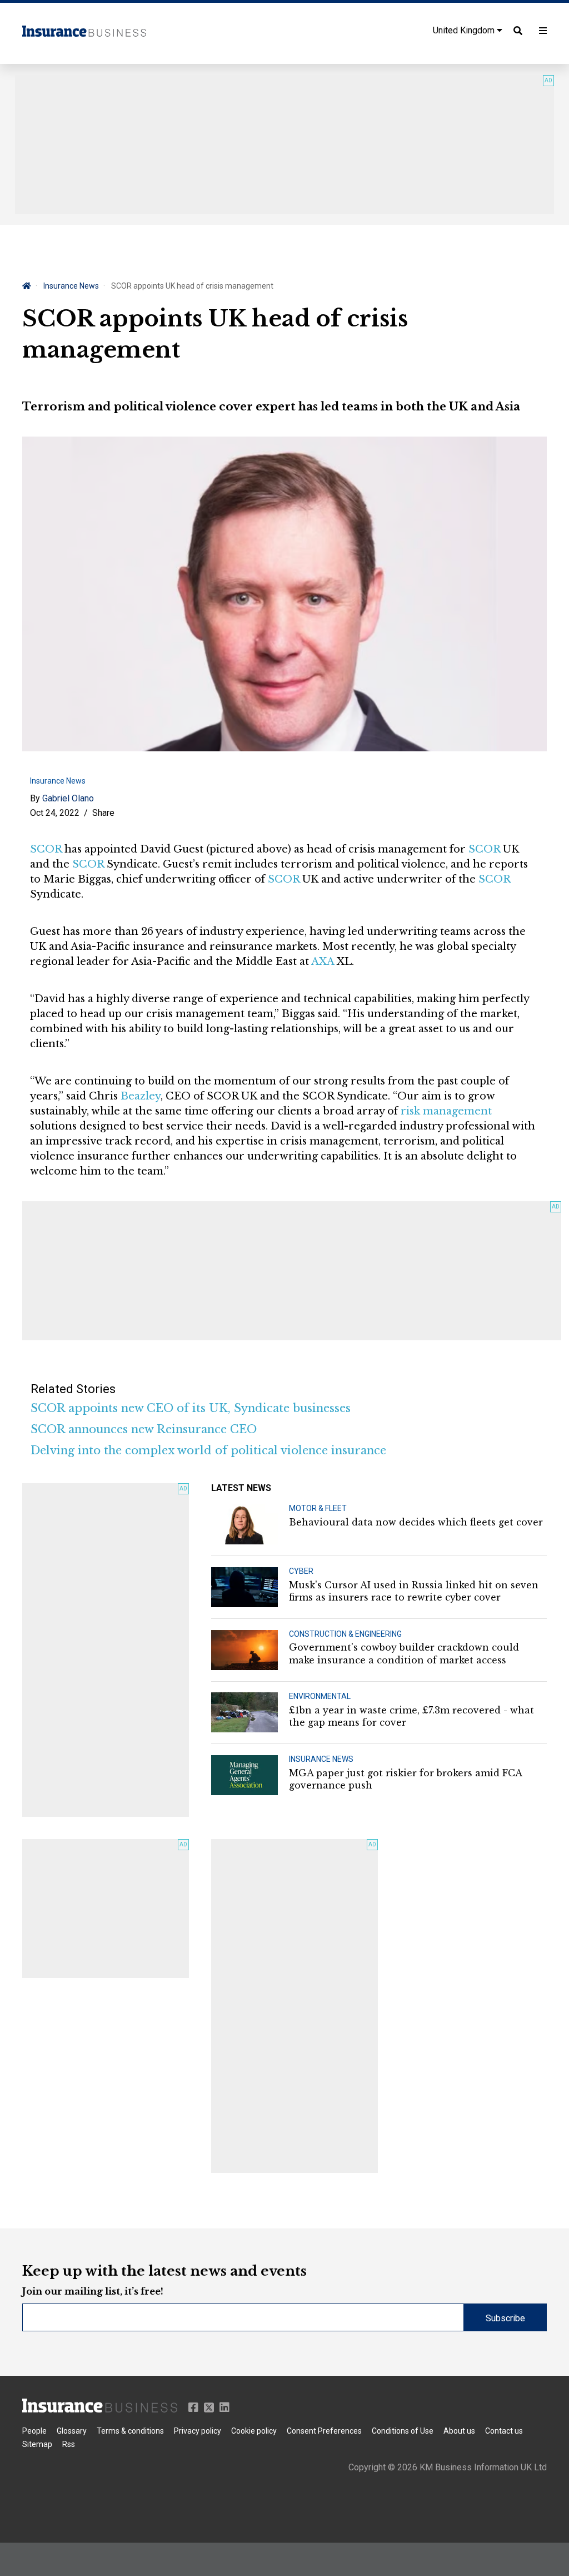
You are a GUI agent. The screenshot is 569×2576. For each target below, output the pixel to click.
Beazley (141, 1096)
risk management (446, 1111)
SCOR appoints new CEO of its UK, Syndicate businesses (191, 1408)
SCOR (46, 849)
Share (103, 813)
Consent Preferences (324, 2431)
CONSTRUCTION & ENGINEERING (345, 1634)
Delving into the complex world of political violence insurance (208, 1450)
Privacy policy (198, 2431)
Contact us (504, 2431)
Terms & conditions (130, 2431)
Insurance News (71, 286)
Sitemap (37, 2444)
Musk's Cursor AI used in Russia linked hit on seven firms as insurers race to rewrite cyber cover (414, 1591)
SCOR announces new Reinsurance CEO (144, 1429)
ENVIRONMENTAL (320, 1696)
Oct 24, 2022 (55, 813)
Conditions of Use (403, 2431)
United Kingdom (465, 30)
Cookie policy (254, 2431)
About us (459, 2431)
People (34, 2431)
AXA (323, 962)
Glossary (72, 2431)
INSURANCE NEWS (321, 1759)
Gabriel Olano (68, 798)
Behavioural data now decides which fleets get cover (416, 1522)
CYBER (301, 1571)
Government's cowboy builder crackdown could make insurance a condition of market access (404, 1653)
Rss (69, 2444)
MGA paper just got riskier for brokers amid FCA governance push (405, 1779)
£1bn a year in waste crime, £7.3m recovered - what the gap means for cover (411, 1716)
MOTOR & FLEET (318, 1508)
